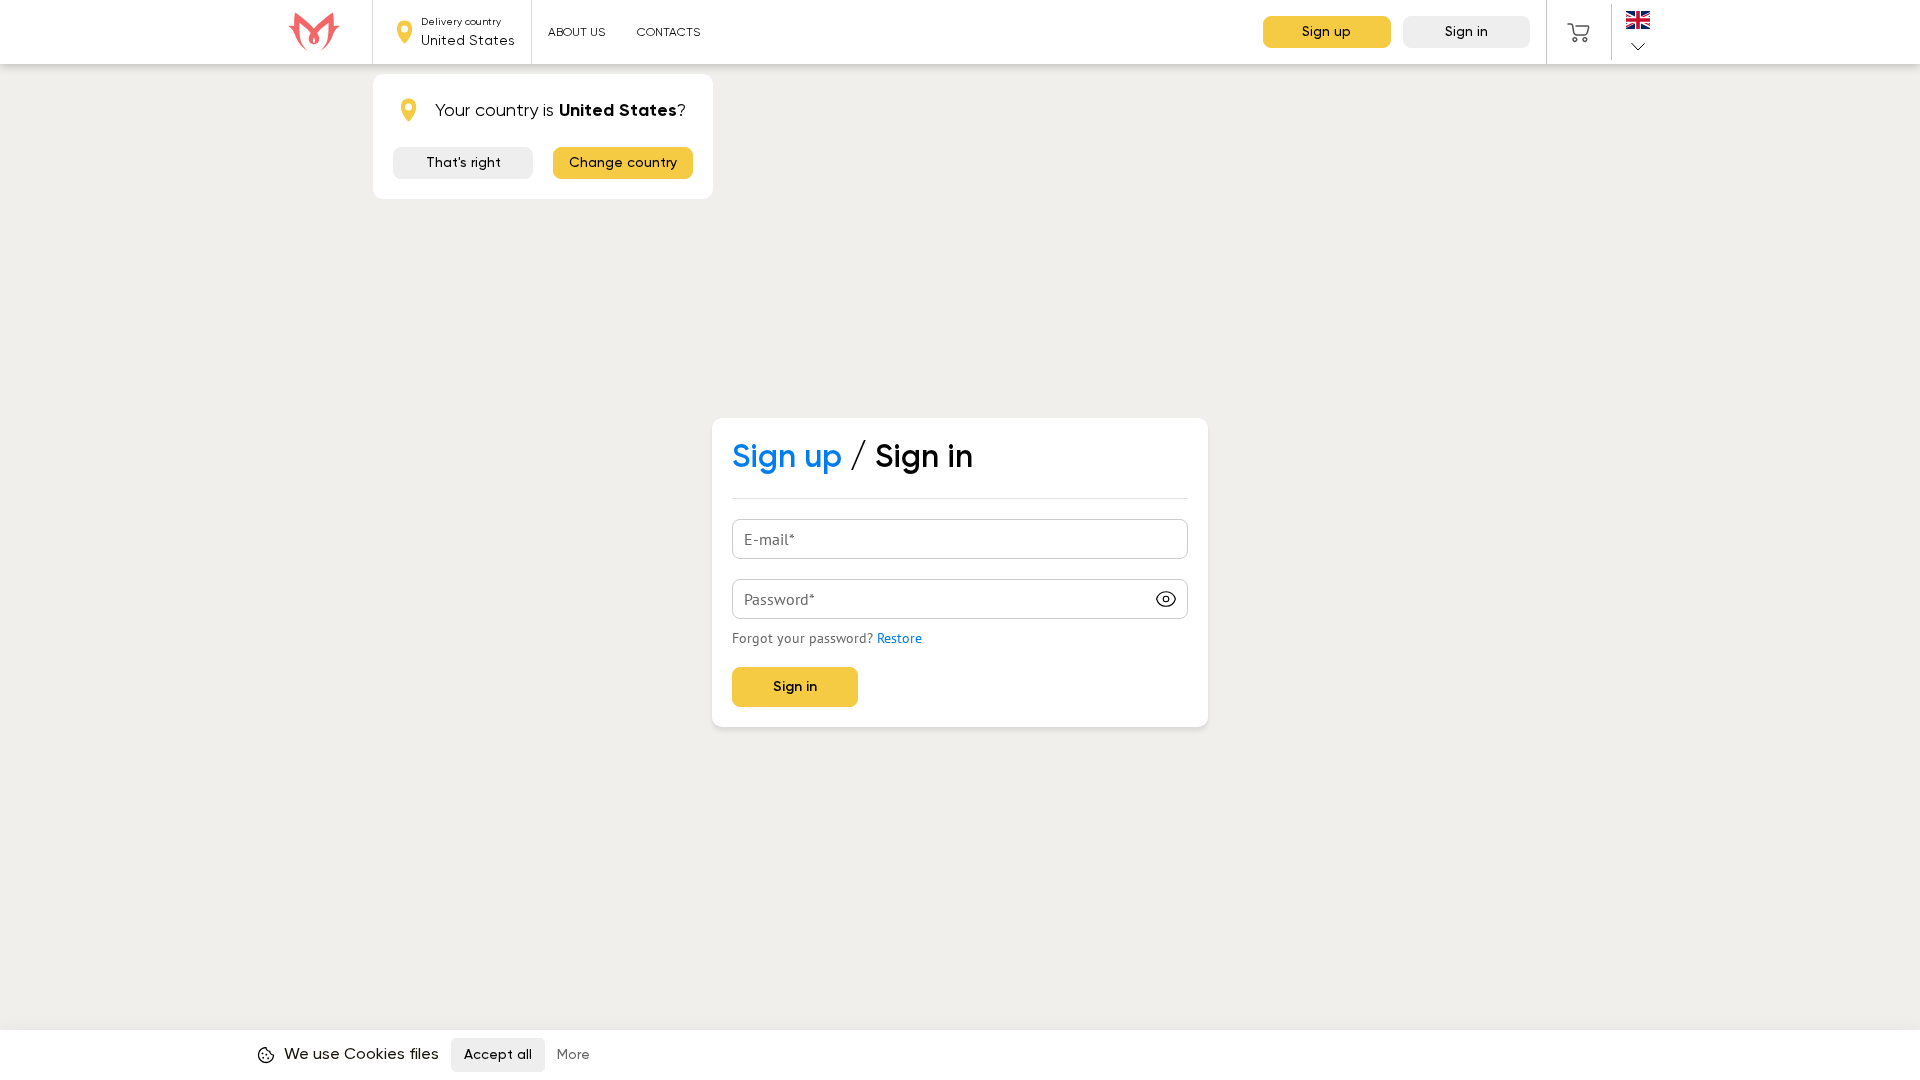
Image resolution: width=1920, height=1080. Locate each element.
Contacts (668, 32)
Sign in (1466, 32)
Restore (899, 638)
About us (576, 32)
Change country (623, 163)
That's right (463, 163)
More (573, 1055)
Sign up (1326, 32)
